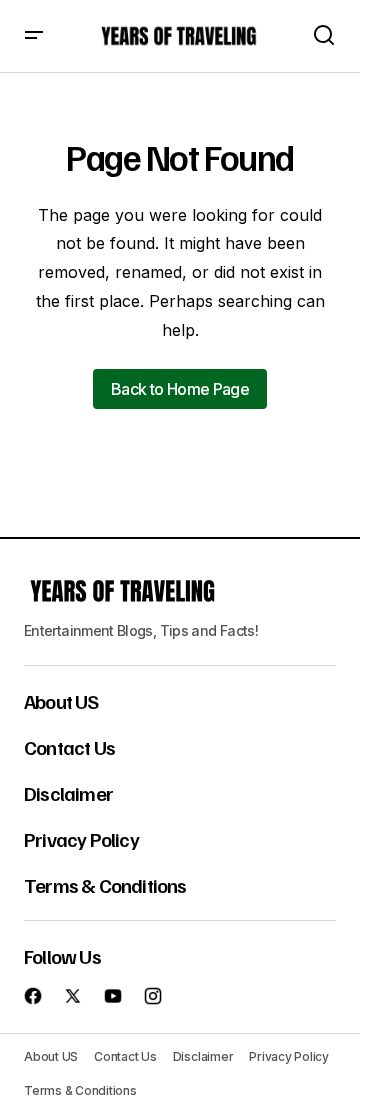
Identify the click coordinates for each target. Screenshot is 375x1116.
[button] (34, 36)
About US (61, 701)
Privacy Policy (81, 839)
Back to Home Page (180, 389)
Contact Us (69, 747)
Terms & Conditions (105, 885)
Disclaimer (68, 793)
